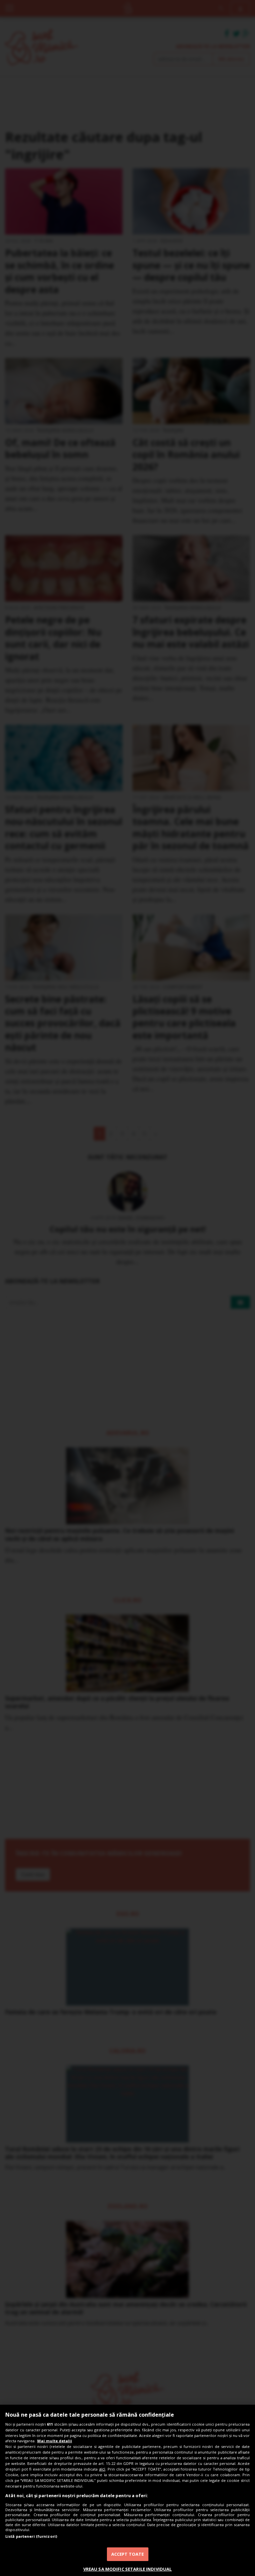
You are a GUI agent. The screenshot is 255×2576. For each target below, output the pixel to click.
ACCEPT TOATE (128, 2554)
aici (102, 2469)
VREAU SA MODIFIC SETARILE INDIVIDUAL (128, 2569)
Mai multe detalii (55, 2441)
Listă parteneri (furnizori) (31, 2536)
